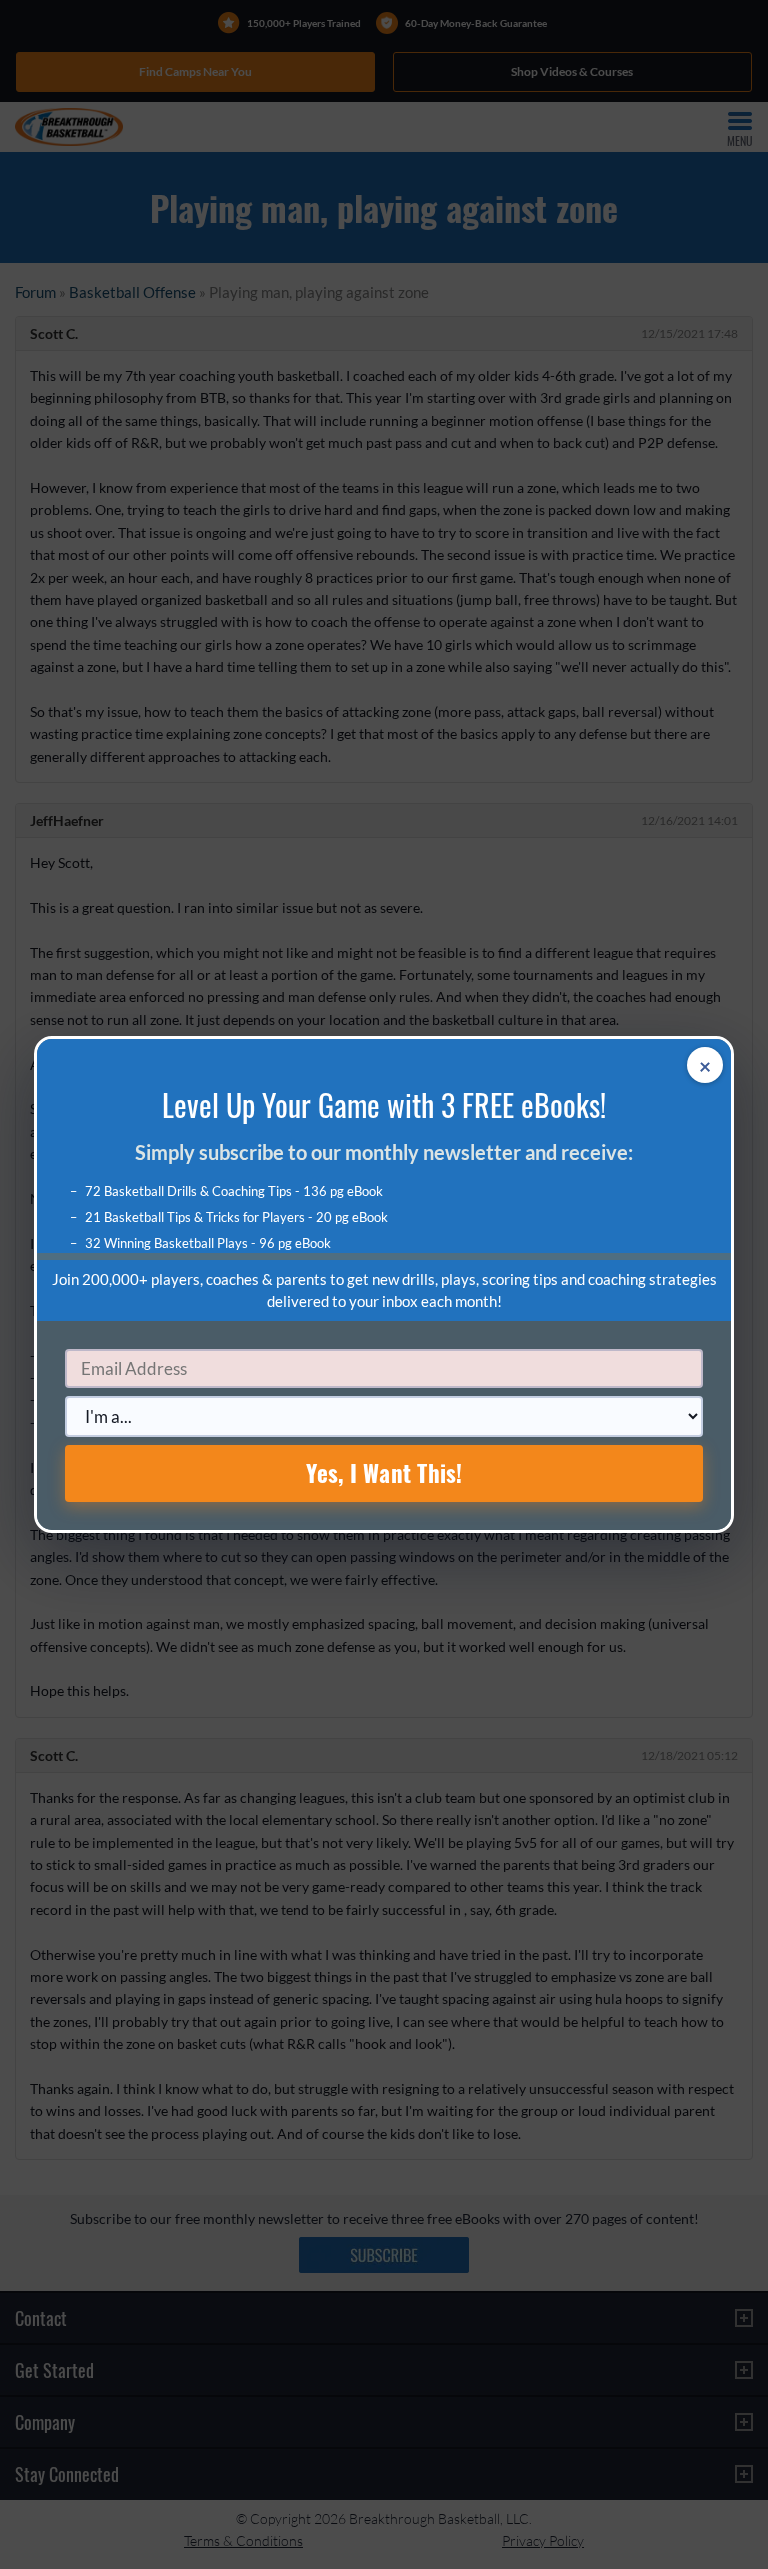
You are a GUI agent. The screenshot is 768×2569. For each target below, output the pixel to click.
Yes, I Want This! (384, 1473)
